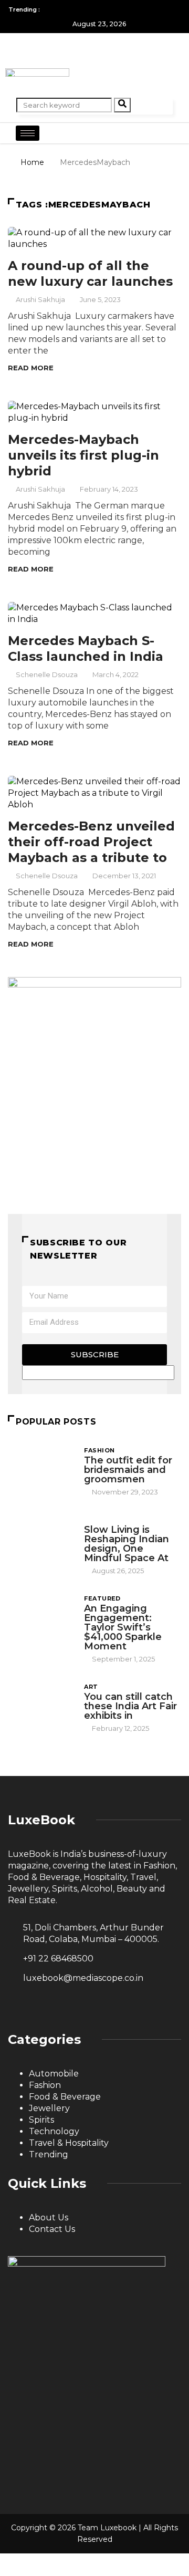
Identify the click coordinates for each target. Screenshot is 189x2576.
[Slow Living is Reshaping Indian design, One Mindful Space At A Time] (41, 1540)
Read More (31, 368)
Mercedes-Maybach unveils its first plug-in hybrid (83, 455)
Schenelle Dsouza (47, 674)
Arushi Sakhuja (40, 299)
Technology (54, 2131)
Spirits (41, 2120)
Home (32, 162)
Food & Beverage (65, 2097)
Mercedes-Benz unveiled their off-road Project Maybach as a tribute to (91, 842)
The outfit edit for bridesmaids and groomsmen (128, 1470)
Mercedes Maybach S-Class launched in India (86, 648)
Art (91, 1687)
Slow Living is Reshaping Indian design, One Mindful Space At (127, 1544)
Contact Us (52, 2229)
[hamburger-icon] (28, 133)
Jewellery (49, 2108)
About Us (49, 2217)
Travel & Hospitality (69, 2143)
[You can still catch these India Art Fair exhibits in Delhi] (41, 1707)
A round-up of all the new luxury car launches (90, 273)
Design (97, 1520)
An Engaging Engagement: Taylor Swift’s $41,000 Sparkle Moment (123, 1627)
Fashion (99, 1450)
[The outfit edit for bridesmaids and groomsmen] (41, 1470)
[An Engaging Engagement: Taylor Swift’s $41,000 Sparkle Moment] (41, 1618)
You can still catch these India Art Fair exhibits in (130, 1706)
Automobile (54, 2074)
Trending (49, 2154)
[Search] (122, 105)
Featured (102, 1598)
